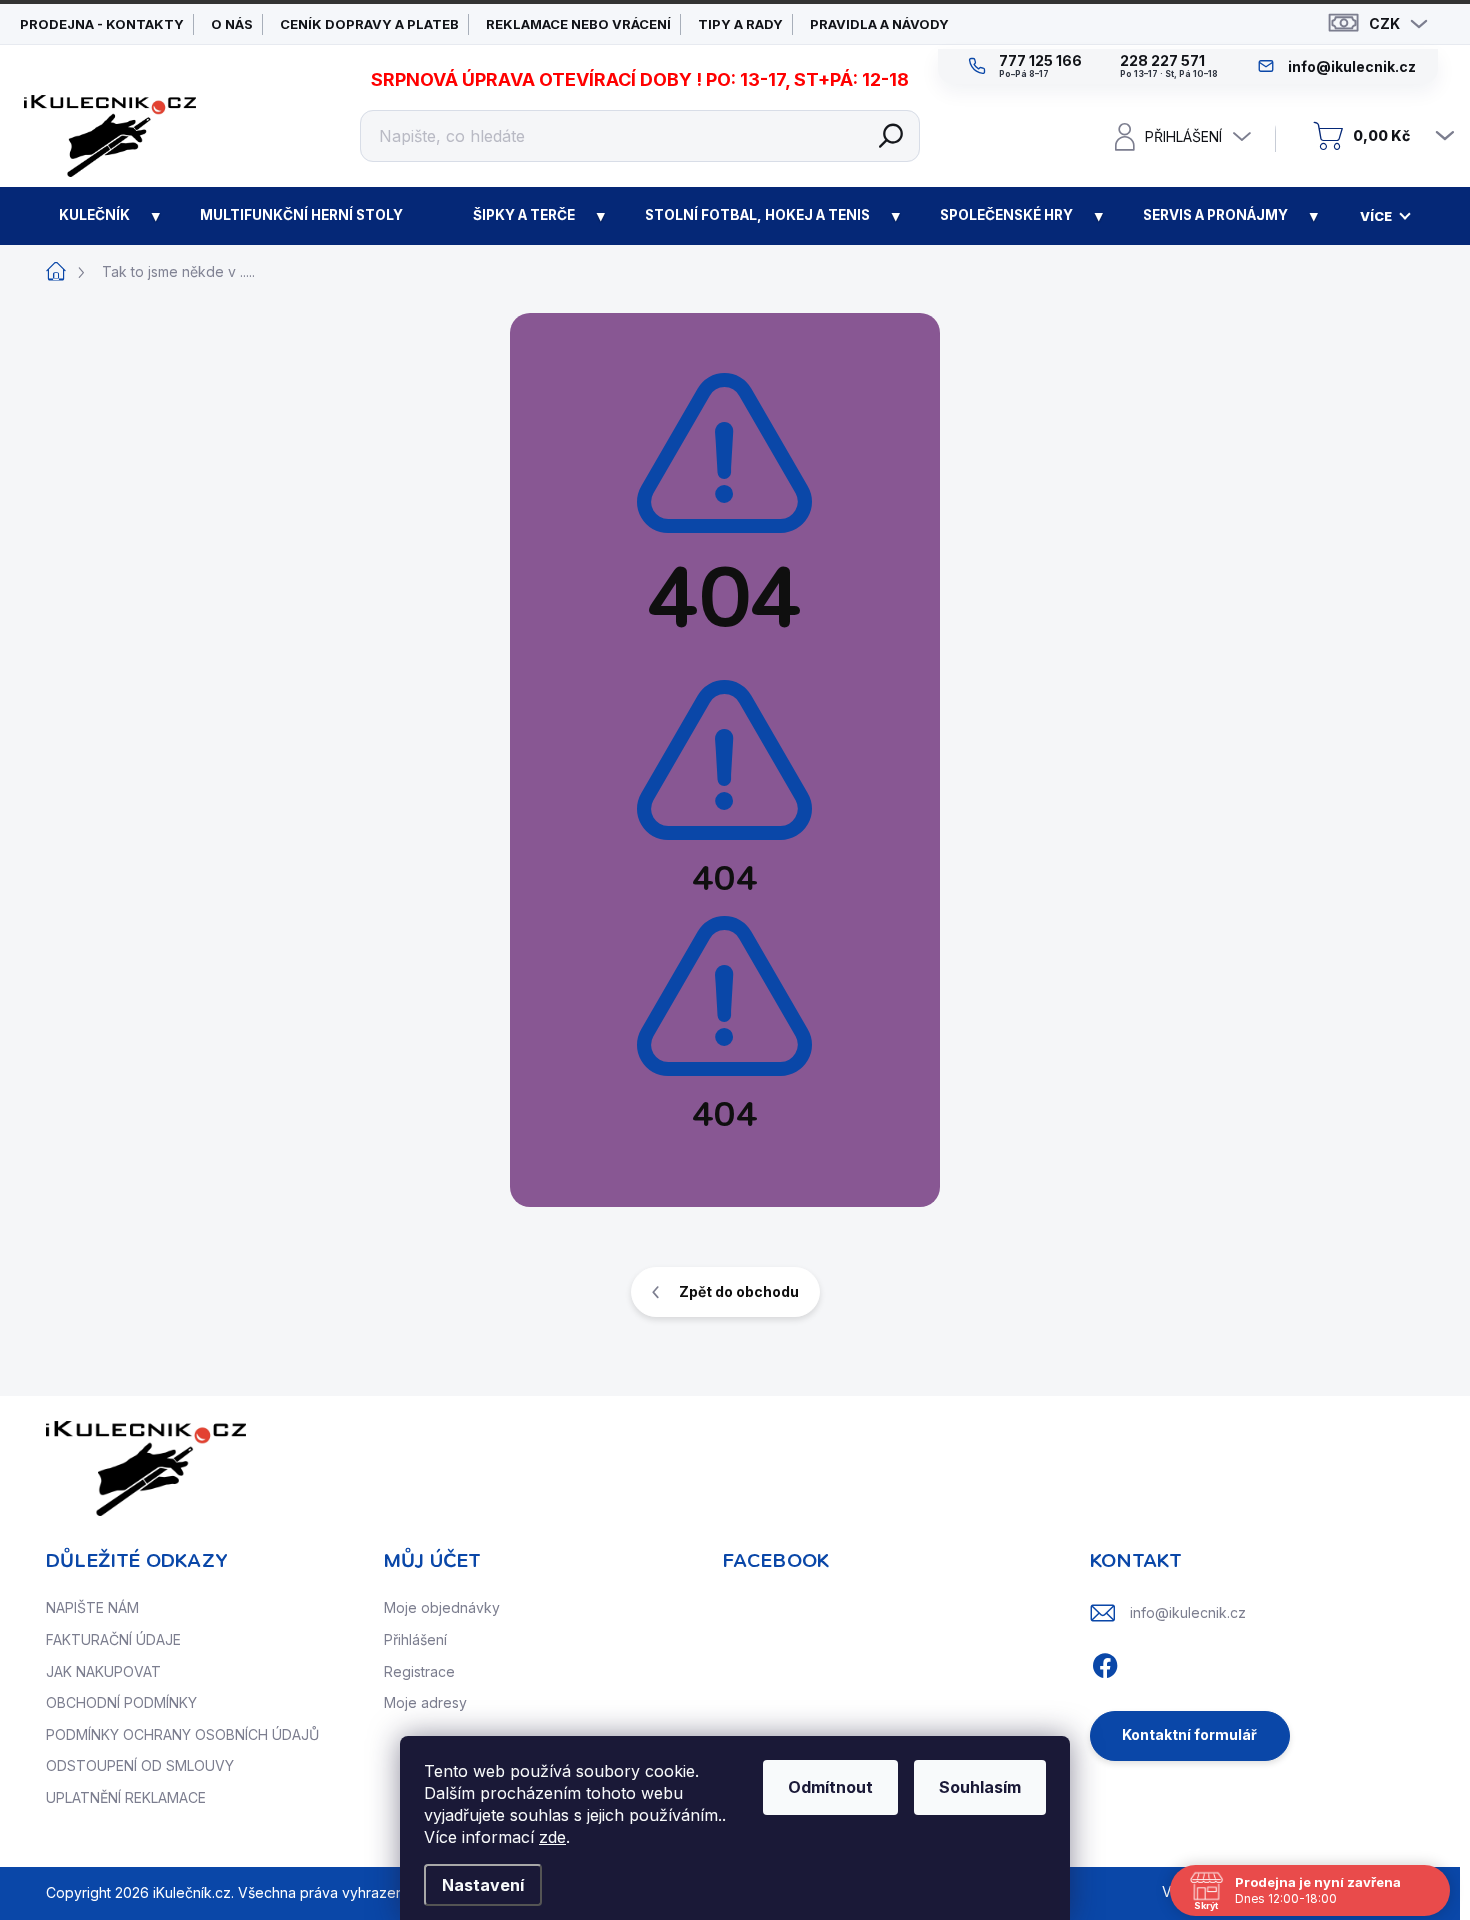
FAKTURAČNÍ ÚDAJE (113, 1639)
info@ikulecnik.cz (1188, 1612)
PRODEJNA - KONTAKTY (102, 24)
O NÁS (232, 24)
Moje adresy (425, 1702)
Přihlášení (415, 1639)
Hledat (891, 136)
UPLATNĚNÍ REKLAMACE (126, 1797)
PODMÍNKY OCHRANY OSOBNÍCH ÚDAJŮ (182, 1734)
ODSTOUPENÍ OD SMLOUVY (140, 1765)
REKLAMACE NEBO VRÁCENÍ (578, 24)
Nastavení (483, 1885)
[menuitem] (94, 216)
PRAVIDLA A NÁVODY (879, 24)
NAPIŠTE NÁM (92, 1607)
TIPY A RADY (740, 24)
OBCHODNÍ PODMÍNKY (121, 1702)
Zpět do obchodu (739, 1291)
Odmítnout (830, 1787)
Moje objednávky (442, 1607)
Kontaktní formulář (1189, 1734)
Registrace (419, 1671)
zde (552, 1837)
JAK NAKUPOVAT (103, 1671)
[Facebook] (1105, 1663)
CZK (1384, 23)
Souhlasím (980, 1787)
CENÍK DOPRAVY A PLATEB (369, 24)
